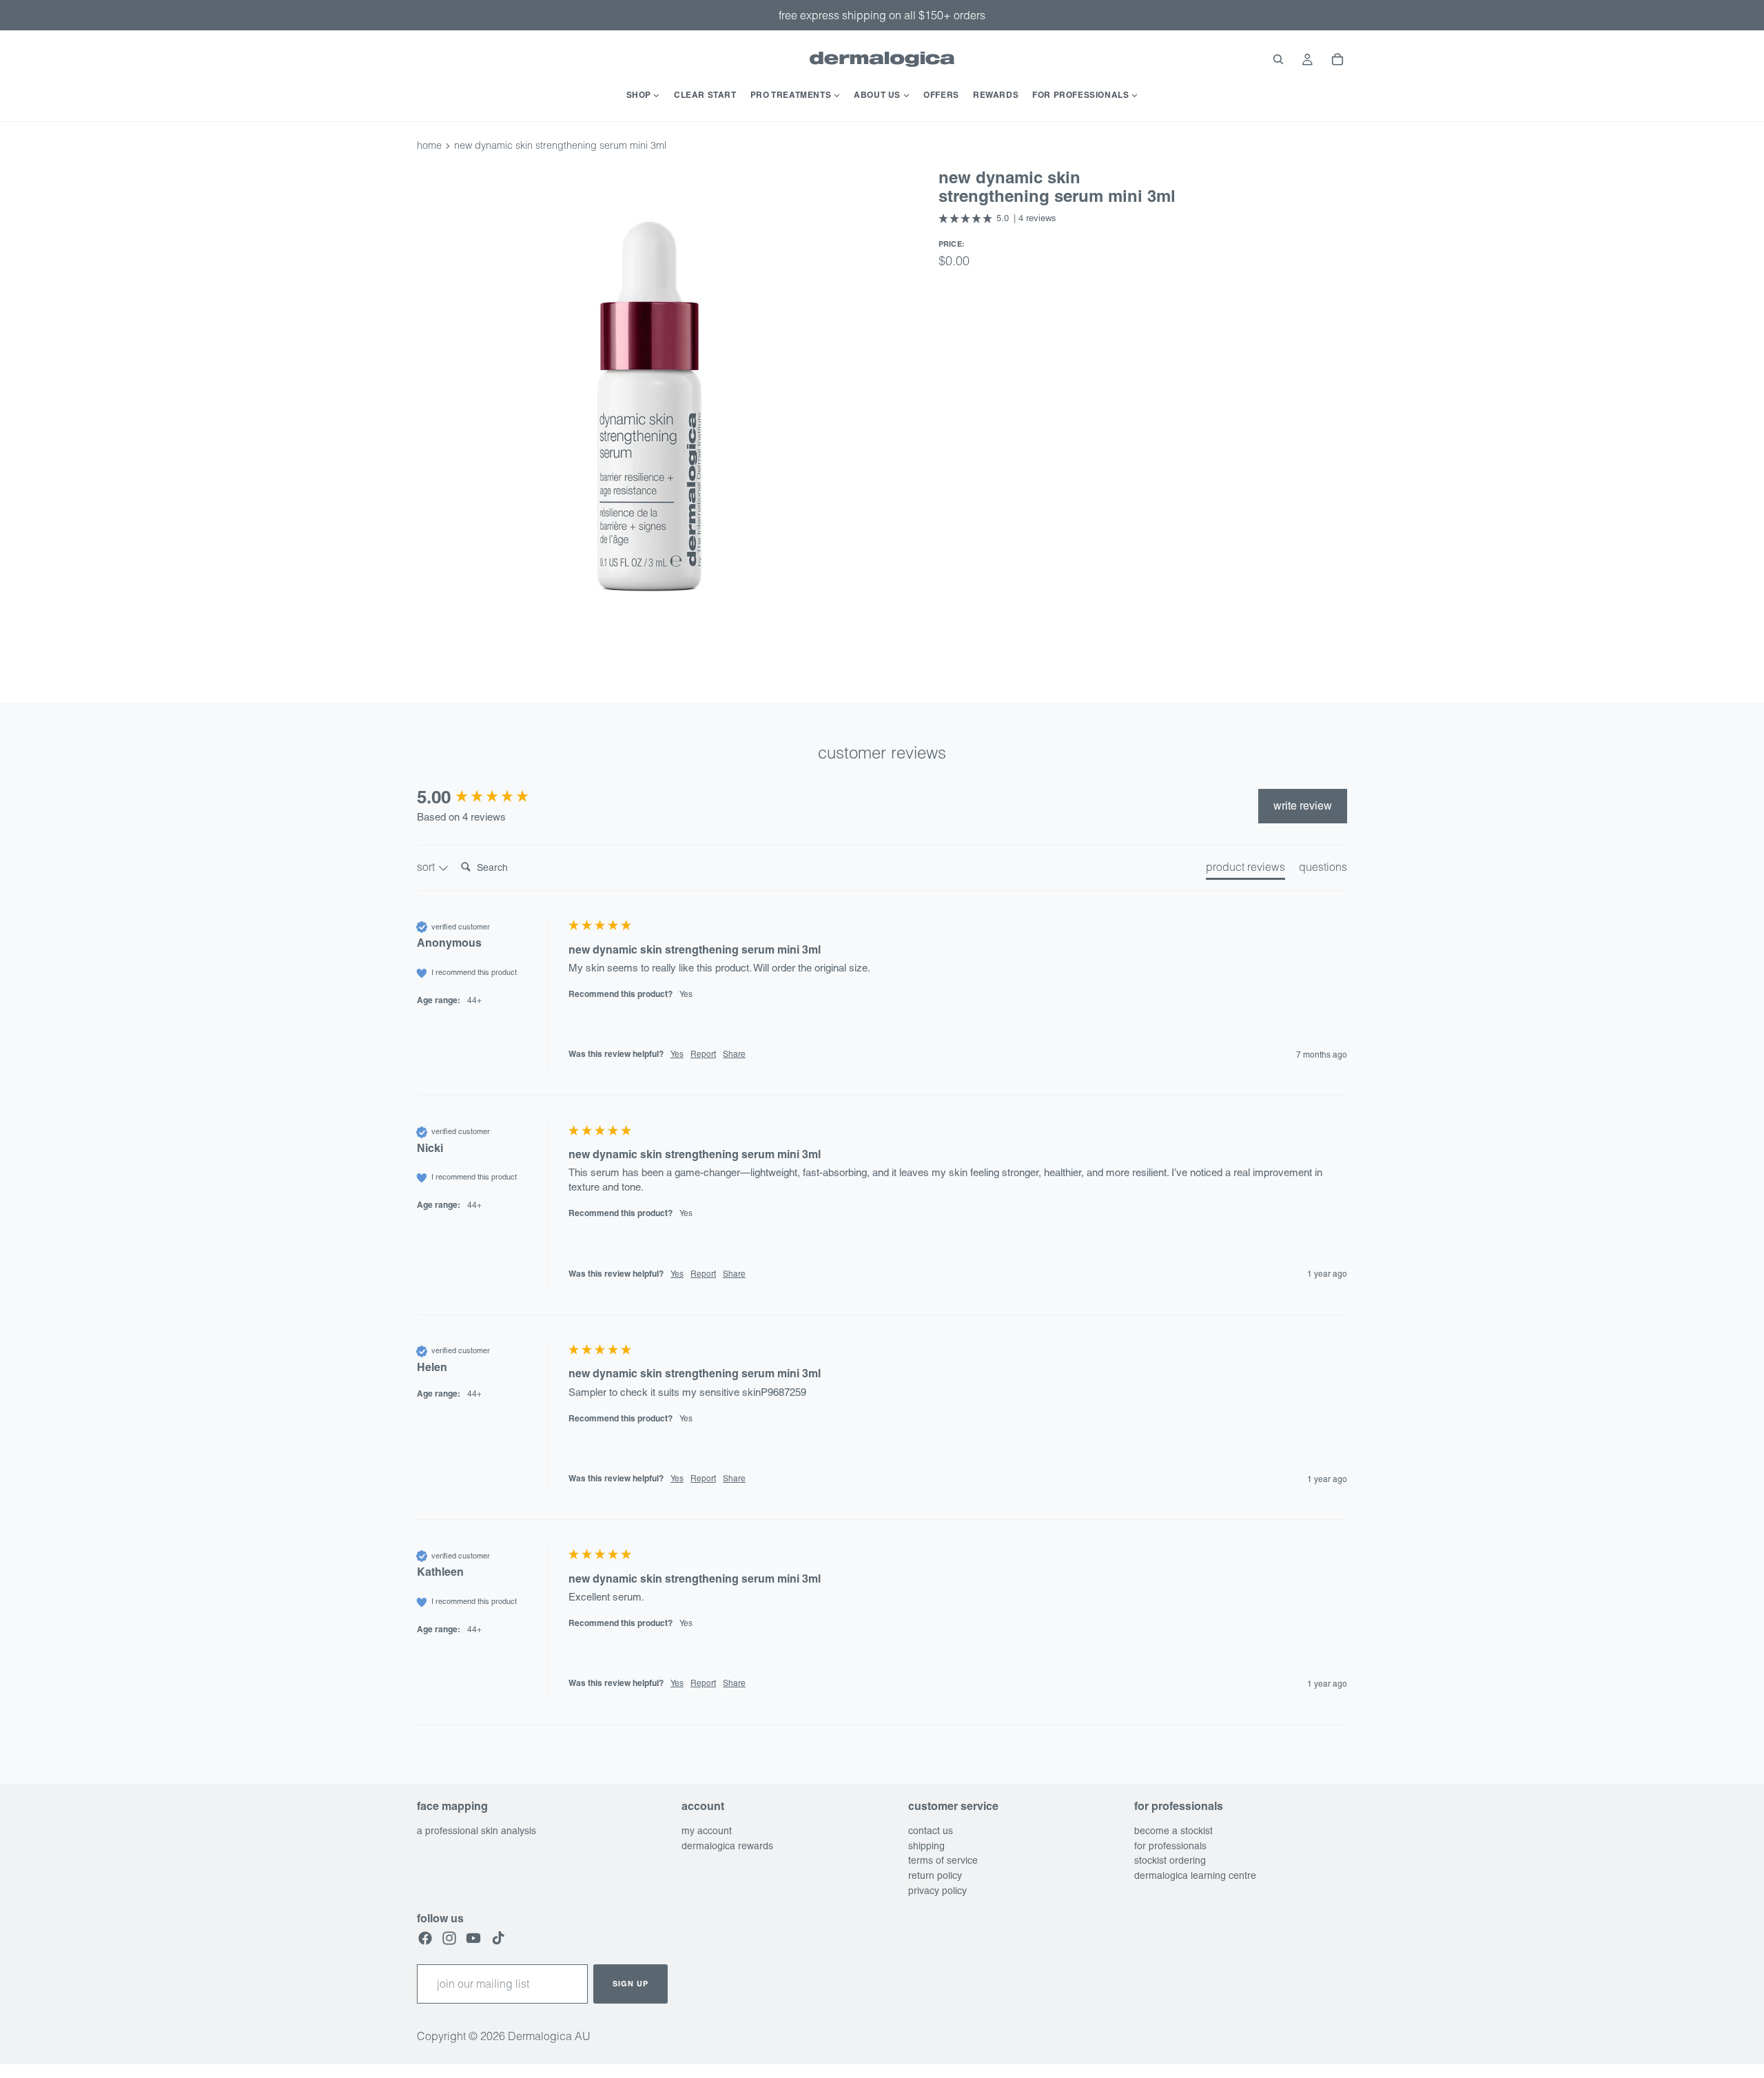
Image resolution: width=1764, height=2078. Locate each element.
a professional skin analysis (476, 1831)
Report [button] (703, 1054)
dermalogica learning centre (1195, 1875)
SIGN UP (630, 1984)
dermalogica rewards (727, 1846)
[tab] (1245, 870)
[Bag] (1337, 59)
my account (707, 1831)
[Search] (1278, 59)
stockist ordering (1170, 1860)
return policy (935, 1875)
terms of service (943, 1860)
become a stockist (1173, 1831)
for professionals (1170, 1846)
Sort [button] (427, 867)
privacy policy (937, 1891)
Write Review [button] (1303, 806)
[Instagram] (449, 1938)
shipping (926, 1846)
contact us (931, 1831)
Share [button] (734, 1054)
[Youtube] (473, 1938)
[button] (998, 218)
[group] (489, 797)
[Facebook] (425, 1938)
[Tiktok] (498, 1938)
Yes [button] (677, 1054)
